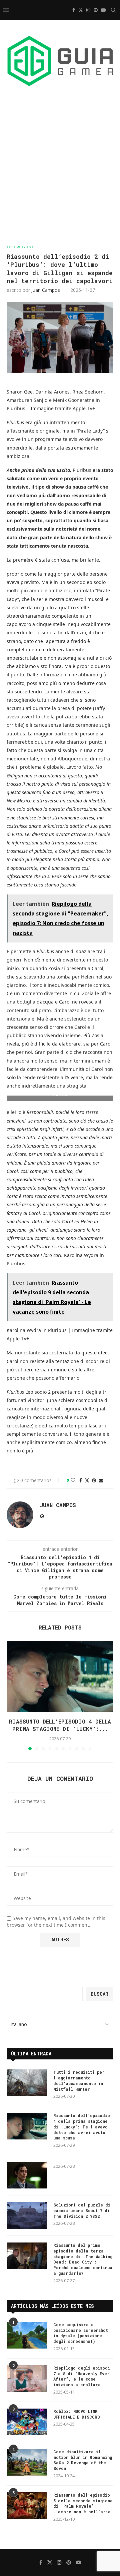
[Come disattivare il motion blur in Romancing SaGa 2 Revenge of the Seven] (27, 2462)
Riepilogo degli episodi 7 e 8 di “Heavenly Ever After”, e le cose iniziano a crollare (82, 2376)
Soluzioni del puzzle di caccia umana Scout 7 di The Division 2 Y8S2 (82, 2210)
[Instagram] (88, 10)
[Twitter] (81, 10)
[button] (12, 1695)
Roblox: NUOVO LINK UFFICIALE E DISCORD (77, 2414)
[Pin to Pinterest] (94, 1480)
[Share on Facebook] (81, 1480)
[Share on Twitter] (87, 1480)
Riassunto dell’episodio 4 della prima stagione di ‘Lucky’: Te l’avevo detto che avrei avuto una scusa (82, 2127)
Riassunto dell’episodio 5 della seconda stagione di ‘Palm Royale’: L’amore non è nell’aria (83, 2503)
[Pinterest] (96, 10)
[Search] (113, 10)
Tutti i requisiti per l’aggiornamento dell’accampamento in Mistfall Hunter (79, 2080)
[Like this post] (73, 1480)
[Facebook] (74, 10)
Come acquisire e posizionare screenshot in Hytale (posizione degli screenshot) (81, 2333)
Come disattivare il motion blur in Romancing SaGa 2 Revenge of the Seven (83, 2460)
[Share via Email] (101, 1480)
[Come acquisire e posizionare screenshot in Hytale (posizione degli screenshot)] (27, 2335)
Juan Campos (46, 290)
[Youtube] (103, 10)
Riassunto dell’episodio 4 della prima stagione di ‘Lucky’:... (60, 1725)
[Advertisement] (60, 173)
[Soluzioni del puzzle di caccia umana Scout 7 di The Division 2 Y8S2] (27, 2215)
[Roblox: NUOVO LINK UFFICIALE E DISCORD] (27, 2422)
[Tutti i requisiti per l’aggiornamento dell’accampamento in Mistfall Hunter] (27, 2083)
